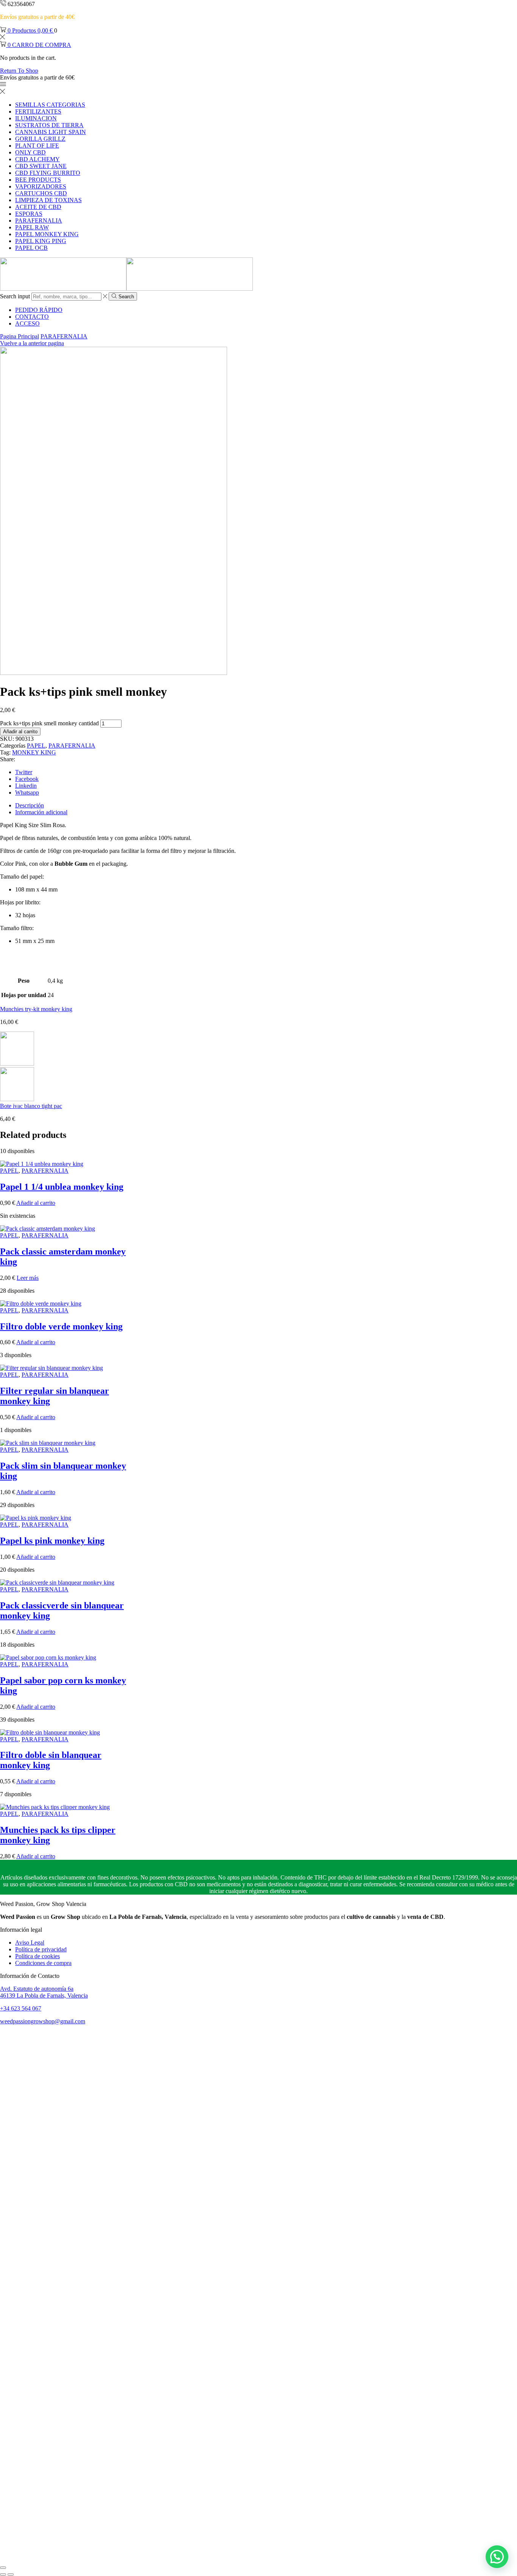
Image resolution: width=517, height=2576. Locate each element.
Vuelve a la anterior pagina (32, 343)
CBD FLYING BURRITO (48, 173)
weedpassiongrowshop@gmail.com (43, 2021)
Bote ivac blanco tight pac (31, 1106)
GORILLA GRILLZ (40, 139)
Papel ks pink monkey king (52, 1541)
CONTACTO (32, 317)
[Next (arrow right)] (11, 2574)
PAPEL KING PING (41, 241)
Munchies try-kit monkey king (36, 1009)
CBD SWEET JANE (41, 166)
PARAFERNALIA (39, 221)
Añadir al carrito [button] (36, 1203)
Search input (15, 296)
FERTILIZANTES (38, 111)
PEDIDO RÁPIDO (39, 310)
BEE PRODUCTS (38, 180)
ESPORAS (29, 214)
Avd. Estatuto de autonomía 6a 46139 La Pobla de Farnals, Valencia (44, 1992)
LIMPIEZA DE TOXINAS (48, 200)
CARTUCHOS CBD (41, 193)
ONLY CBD (30, 152)
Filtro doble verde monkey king (61, 1326)
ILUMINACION (36, 118)
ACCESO (27, 323)
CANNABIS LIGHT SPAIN (51, 132)
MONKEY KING (34, 752)
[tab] (30, 805)
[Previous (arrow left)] (3, 2574)
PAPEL (36, 746)
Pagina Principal (19, 336)
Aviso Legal (30, 1943)
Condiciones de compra (43, 1963)
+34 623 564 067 (21, 2008)
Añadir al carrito (20, 732)
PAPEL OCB (31, 248)
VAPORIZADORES (41, 186)
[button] (497, 2557)
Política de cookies (37, 1956)
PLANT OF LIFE (37, 146)
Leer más (28, 1278)
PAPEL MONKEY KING (47, 234)
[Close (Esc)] (3, 2568)
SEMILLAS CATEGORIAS (50, 105)
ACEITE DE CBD (38, 207)
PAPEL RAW (32, 227)
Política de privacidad (41, 1949)
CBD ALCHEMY (37, 159)
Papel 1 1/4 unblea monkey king (62, 1187)
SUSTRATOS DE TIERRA (49, 125)
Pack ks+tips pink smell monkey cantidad (49, 723)
